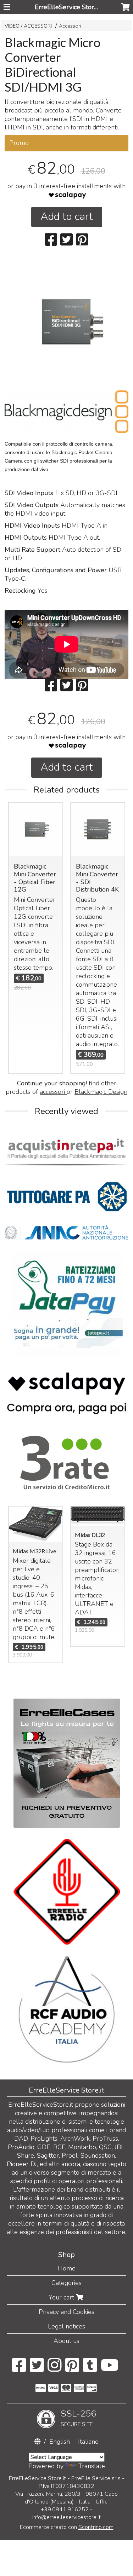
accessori (53, 1092)
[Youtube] (110, 2369)
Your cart (62, 2297)
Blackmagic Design (101, 1092)
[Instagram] (54, 2369)
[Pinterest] (72, 2369)
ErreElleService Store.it (68, 7)
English (60, 2442)
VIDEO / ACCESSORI (28, 26)
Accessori (70, 26)
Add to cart (67, 217)
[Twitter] (37, 2369)
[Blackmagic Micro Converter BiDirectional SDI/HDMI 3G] (66, 322)
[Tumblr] (90, 2369)
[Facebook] (19, 2369)
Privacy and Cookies (66, 2312)
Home (67, 2268)
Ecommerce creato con (67, 2527)
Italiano (88, 2442)
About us (66, 2341)
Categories (66, 2283)
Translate (92, 2466)
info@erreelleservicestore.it (66, 2517)
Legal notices (66, 2326)
